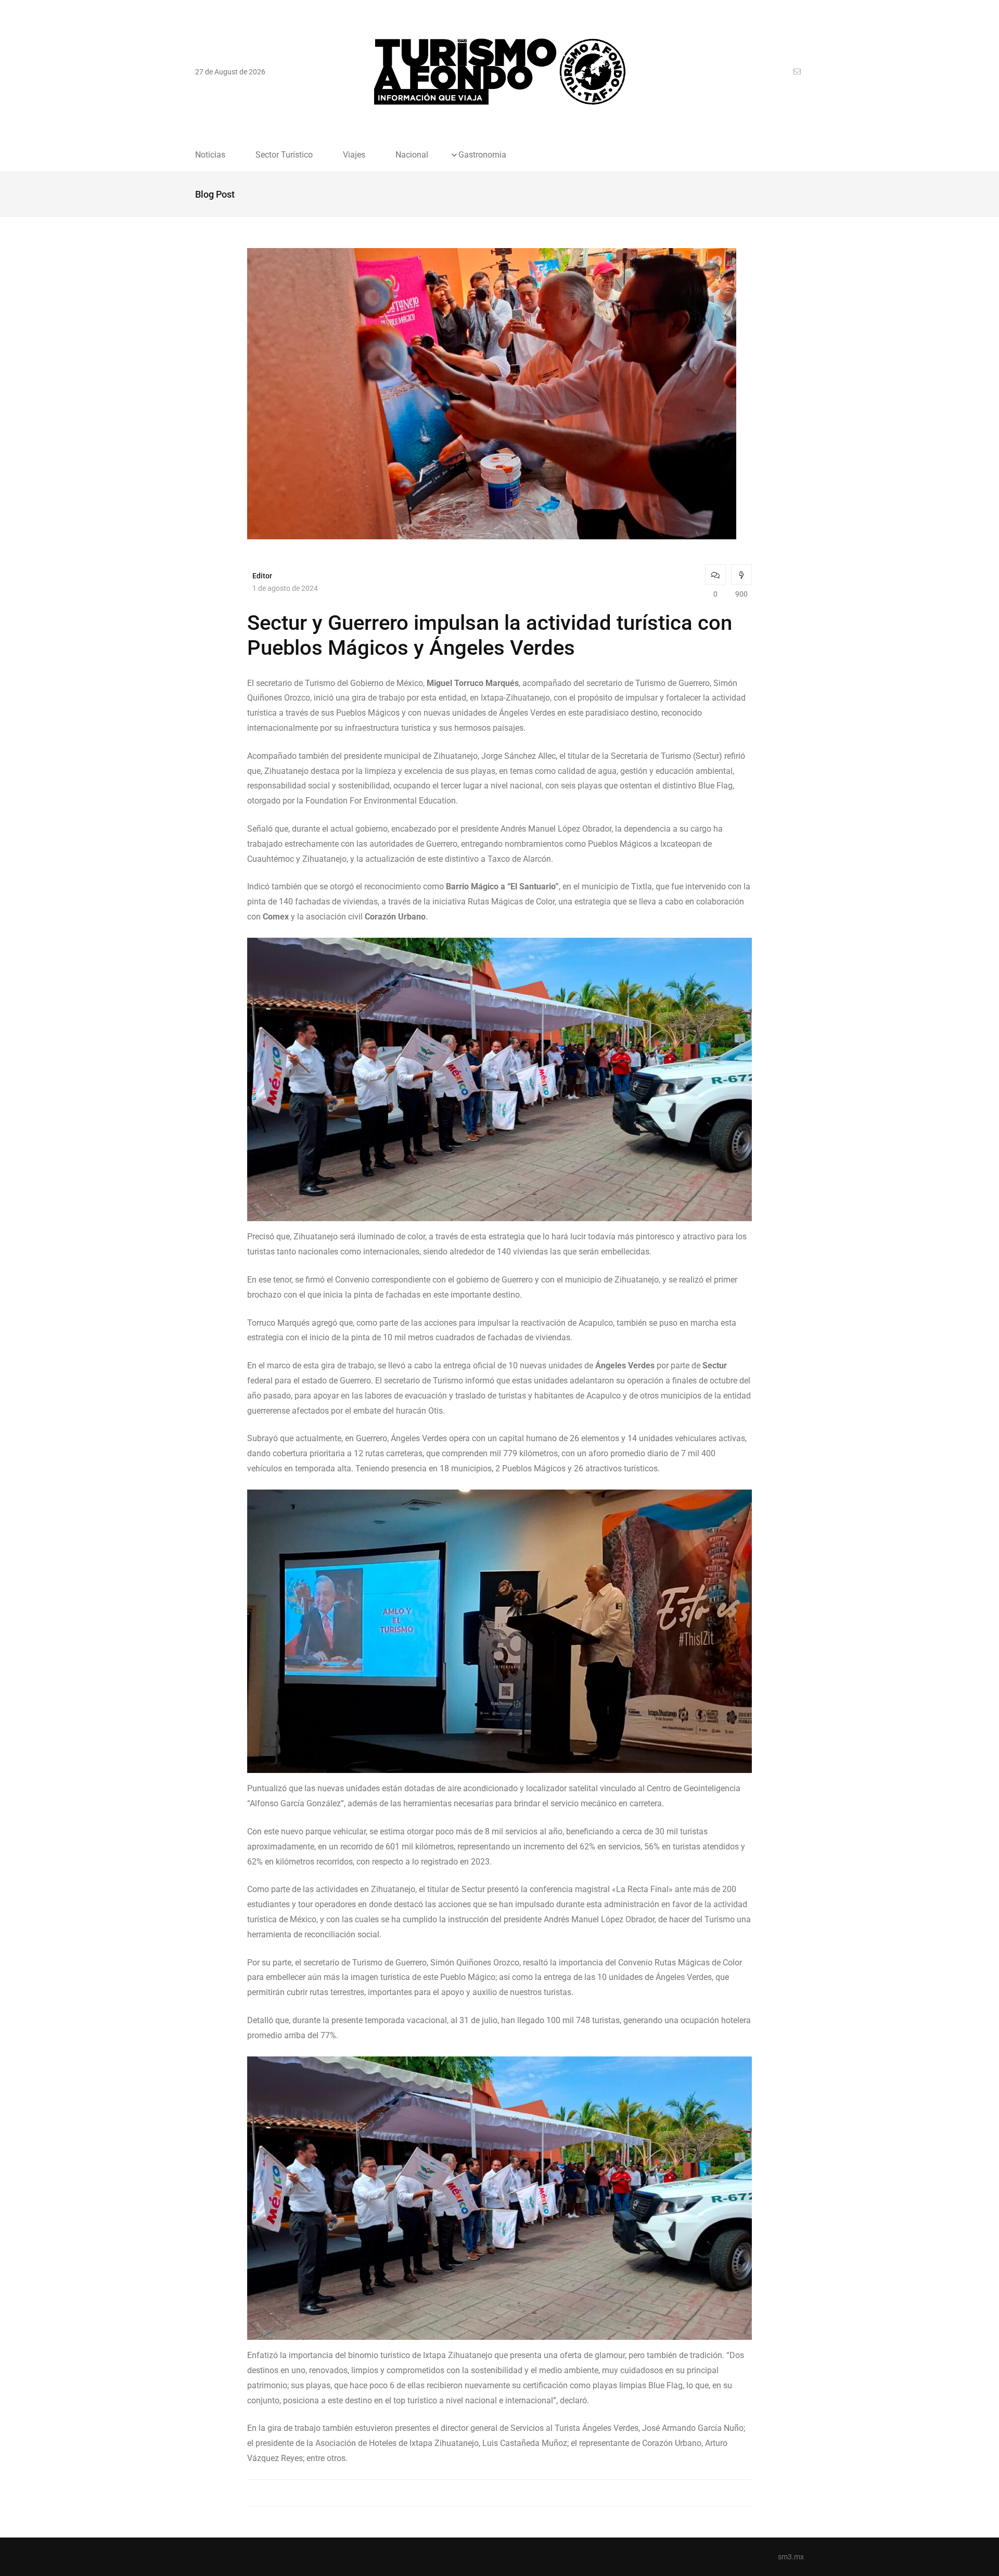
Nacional (412, 155)
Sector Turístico (284, 155)
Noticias (210, 155)
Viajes (354, 155)
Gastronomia (482, 155)
